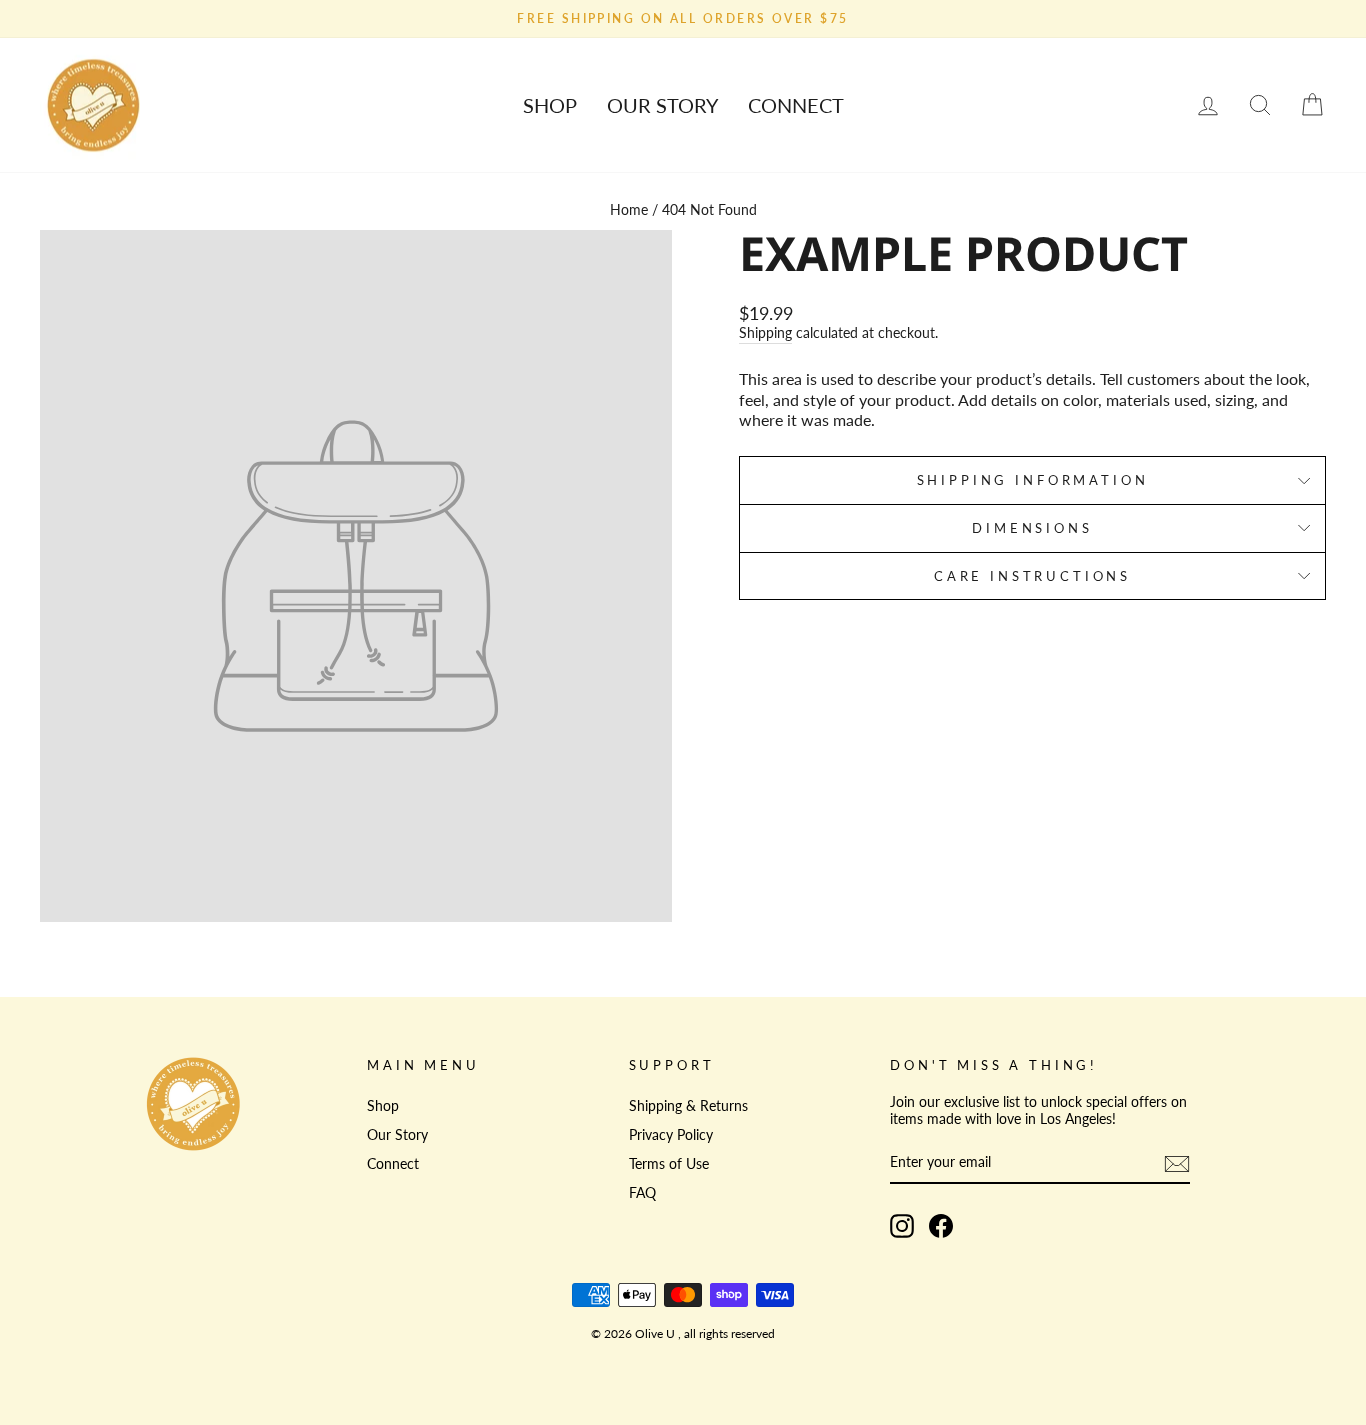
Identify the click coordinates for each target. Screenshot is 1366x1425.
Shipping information (1033, 480)
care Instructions (1032, 576)
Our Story (662, 105)
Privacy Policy (671, 1135)
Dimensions (1032, 528)
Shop (550, 105)
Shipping (765, 333)
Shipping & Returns (688, 1106)
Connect (796, 105)
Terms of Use (669, 1164)
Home (629, 210)
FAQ (642, 1193)
